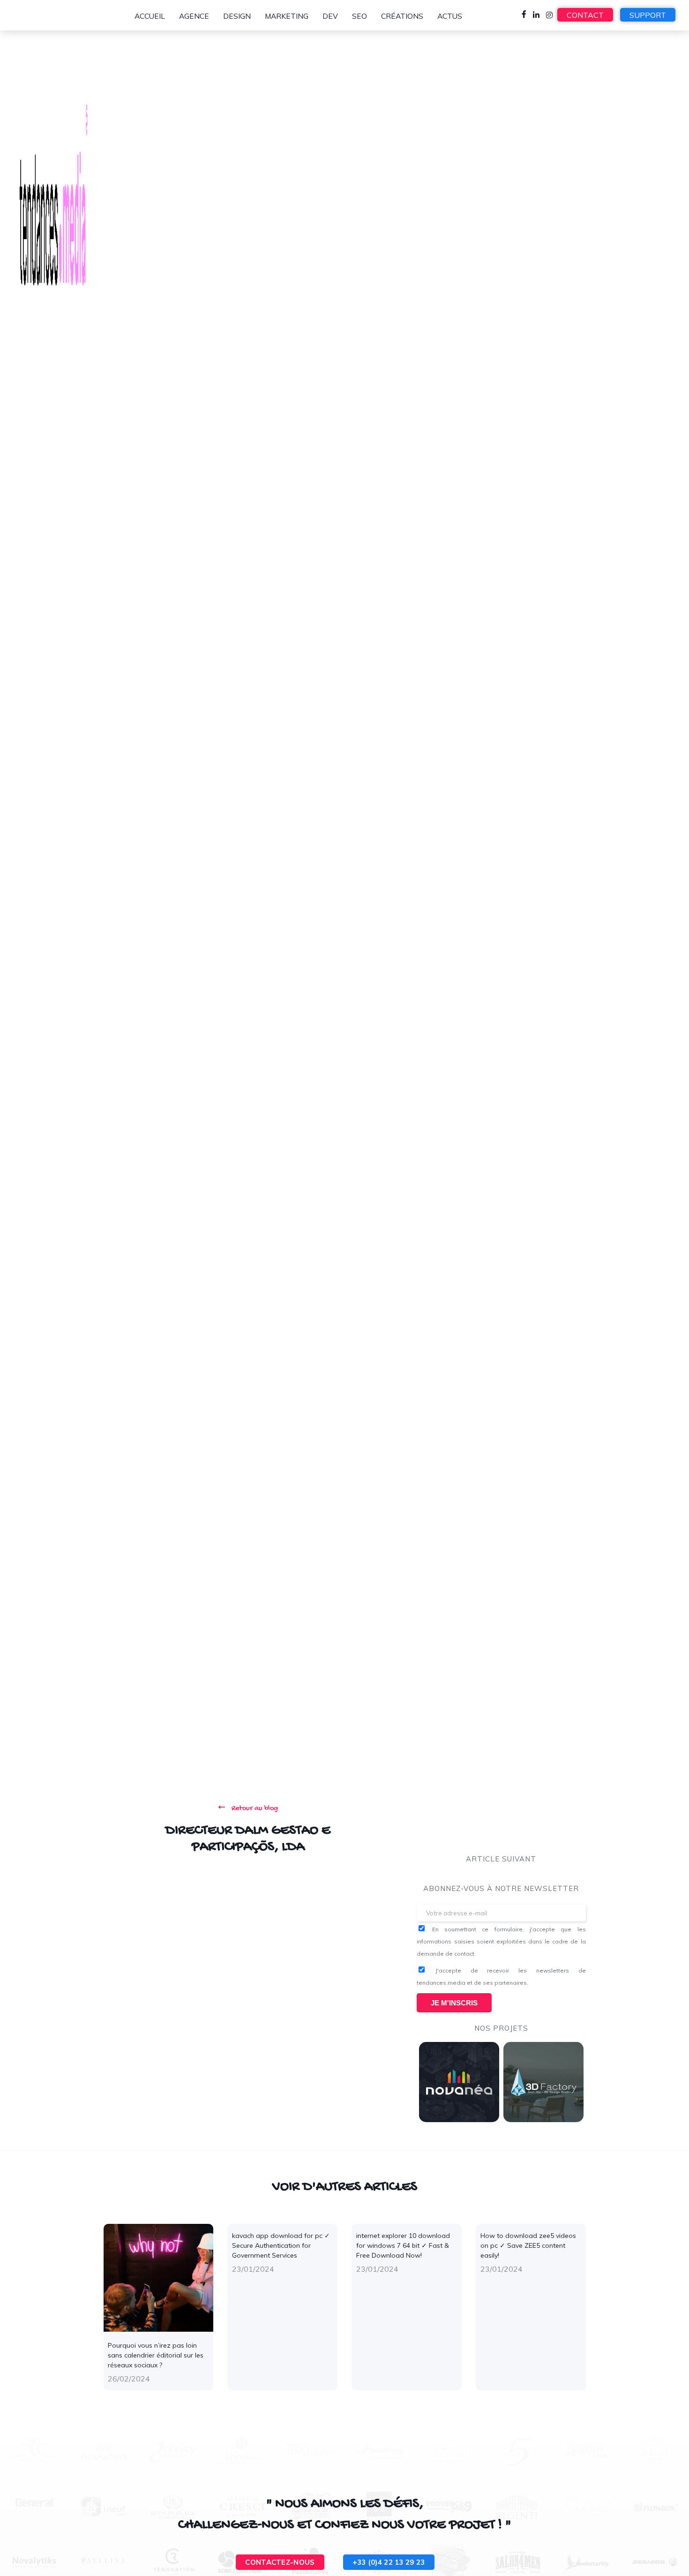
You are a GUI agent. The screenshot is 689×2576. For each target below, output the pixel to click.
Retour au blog (254, 1809)
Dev (330, 16)
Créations (402, 16)
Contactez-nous (280, 2562)
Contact (585, 15)
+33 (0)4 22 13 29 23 (389, 2562)
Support (648, 15)
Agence (194, 16)
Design (237, 16)
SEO (359, 16)
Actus (450, 16)
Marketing (287, 16)
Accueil (150, 16)
